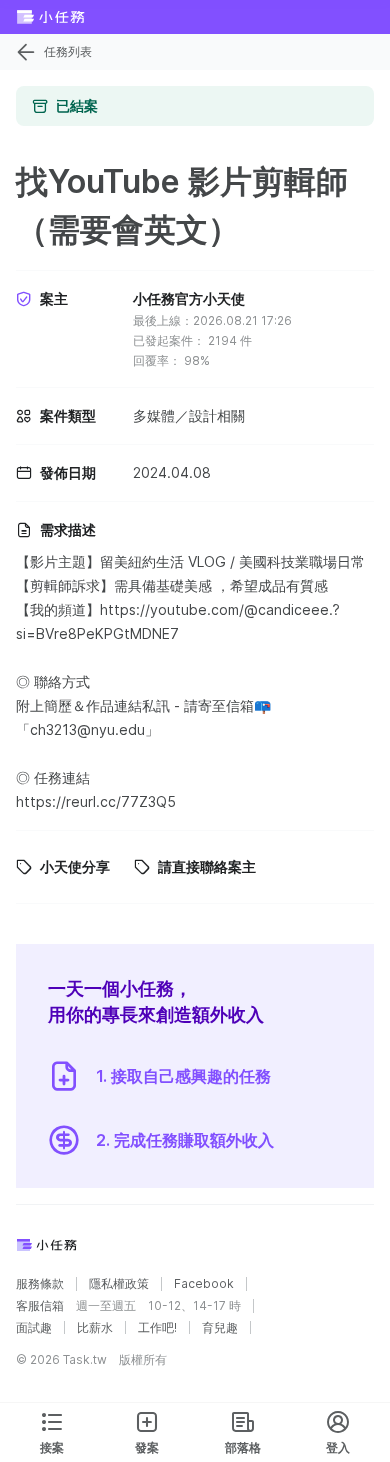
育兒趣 (220, 1328)
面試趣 (34, 1328)
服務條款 (40, 1284)
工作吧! (157, 1328)
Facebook (204, 1284)
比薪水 (95, 1328)
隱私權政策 (119, 1284)
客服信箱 (40, 1306)
